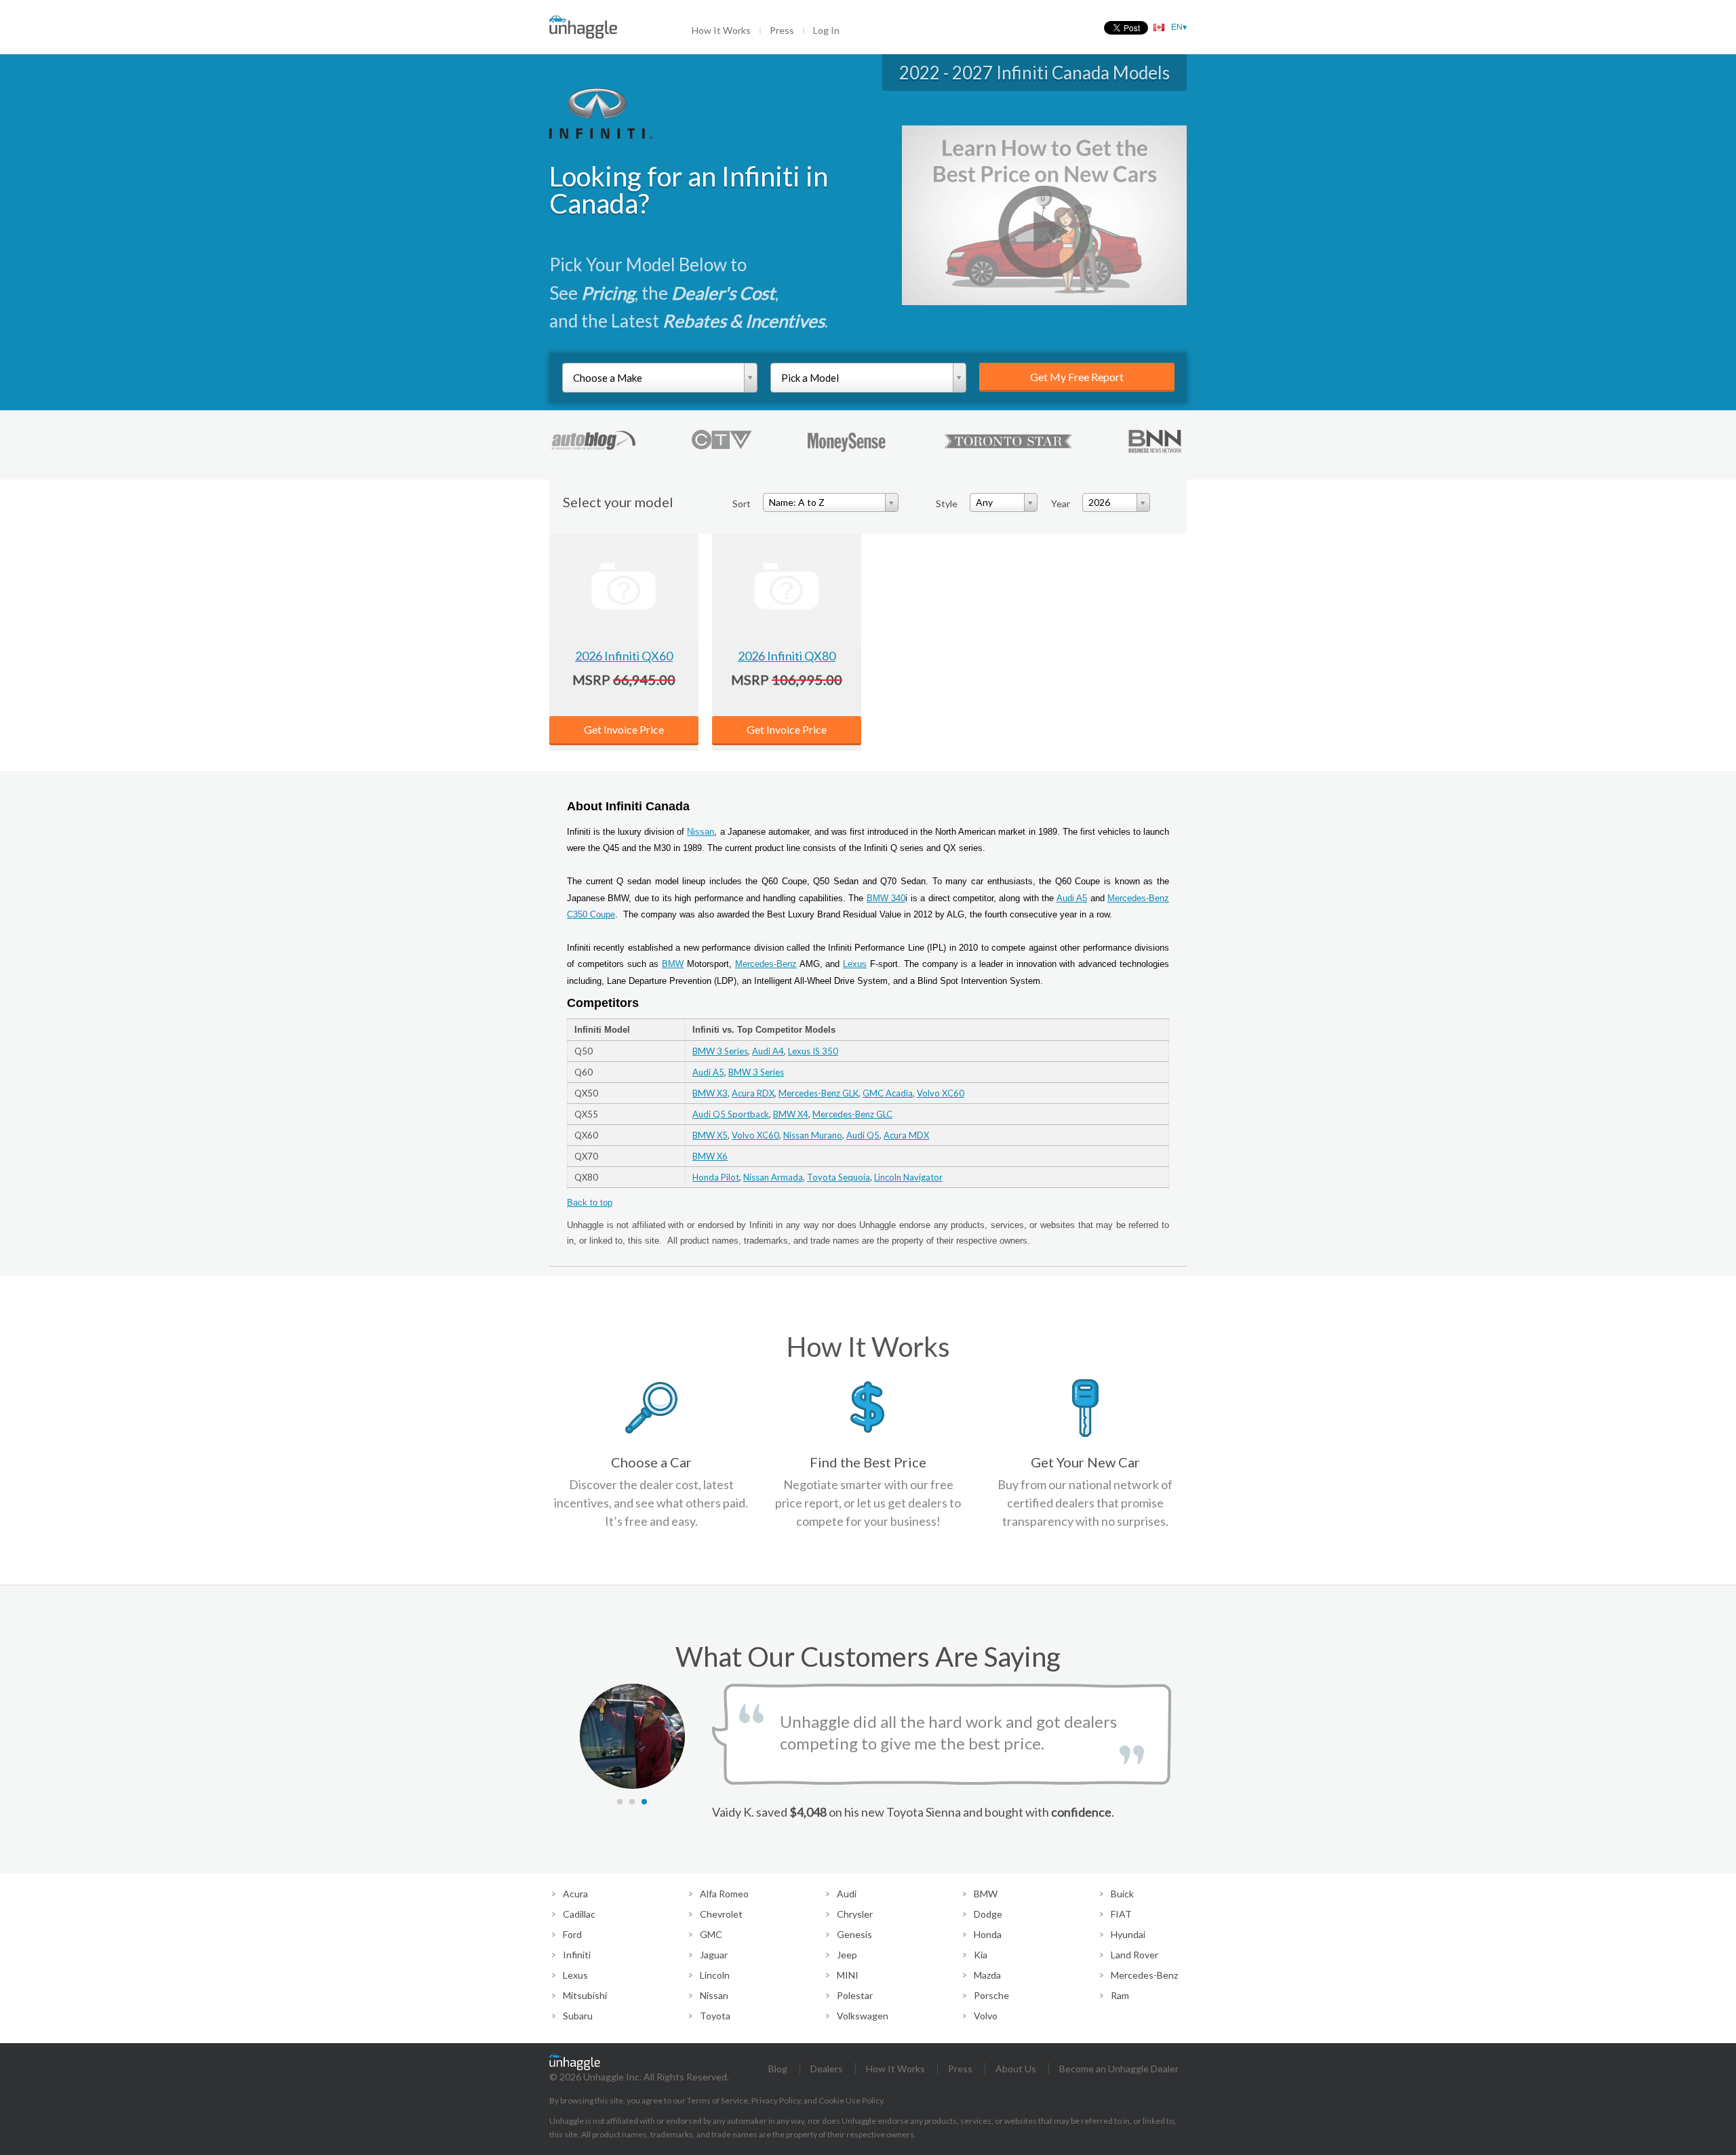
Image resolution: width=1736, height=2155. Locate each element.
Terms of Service (717, 2100)
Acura (575, 1894)
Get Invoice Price (624, 729)
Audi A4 (768, 1051)
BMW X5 (710, 1135)
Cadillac (579, 1914)
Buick (1122, 1894)
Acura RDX (753, 1093)
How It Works (721, 30)
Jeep (847, 1955)
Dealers (827, 2069)
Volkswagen (863, 2016)
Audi (847, 1894)
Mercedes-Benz (766, 964)
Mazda (987, 1975)
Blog (778, 2069)
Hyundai (1128, 1934)
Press (782, 30)
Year (1061, 503)
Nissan (701, 832)
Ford (572, 1934)
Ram (1120, 1995)
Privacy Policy (776, 2100)
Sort (742, 503)
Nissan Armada (773, 1177)
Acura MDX (906, 1135)
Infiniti (577, 1955)
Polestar (855, 1995)
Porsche (991, 1995)
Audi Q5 (863, 1135)
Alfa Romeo (724, 1894)
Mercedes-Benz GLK (818, 1093)
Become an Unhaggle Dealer (1119, 2069)
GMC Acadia (888, 1093)
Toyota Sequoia (839, 1177)
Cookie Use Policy (851, 2100)
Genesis (854, 1934)
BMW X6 (710, 1156)
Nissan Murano (813, 1135)
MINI (848, 1975)
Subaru (578, 2016)
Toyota (715, 2016)
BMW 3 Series (720, 1051)
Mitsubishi (585, 1995)
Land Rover (1135, 1955)
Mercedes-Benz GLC (852, 1114)
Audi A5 (1072, 898)
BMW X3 (710, 1093)
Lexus (855, 964)
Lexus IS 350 (813, 1051)
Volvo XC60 (941, 1093)
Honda (988, 1934)
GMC (711, 1934)
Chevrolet (721, 1914)
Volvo (986, 2016)
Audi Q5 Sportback (731, 1114)
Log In (826, 30)
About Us (1016, 2069)
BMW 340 (886, 898)
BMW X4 (791, 1114)
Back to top (590, 1203)
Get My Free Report (1077, 377)
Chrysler (855, 1914)
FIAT (1121, 1914)
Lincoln (715, 1975)
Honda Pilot (716, 1177)
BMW (673, 964)
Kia (981, 1955)
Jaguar (714, 1955)
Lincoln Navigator (908, 1177)
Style (947, 503)
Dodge (988, 1914)
